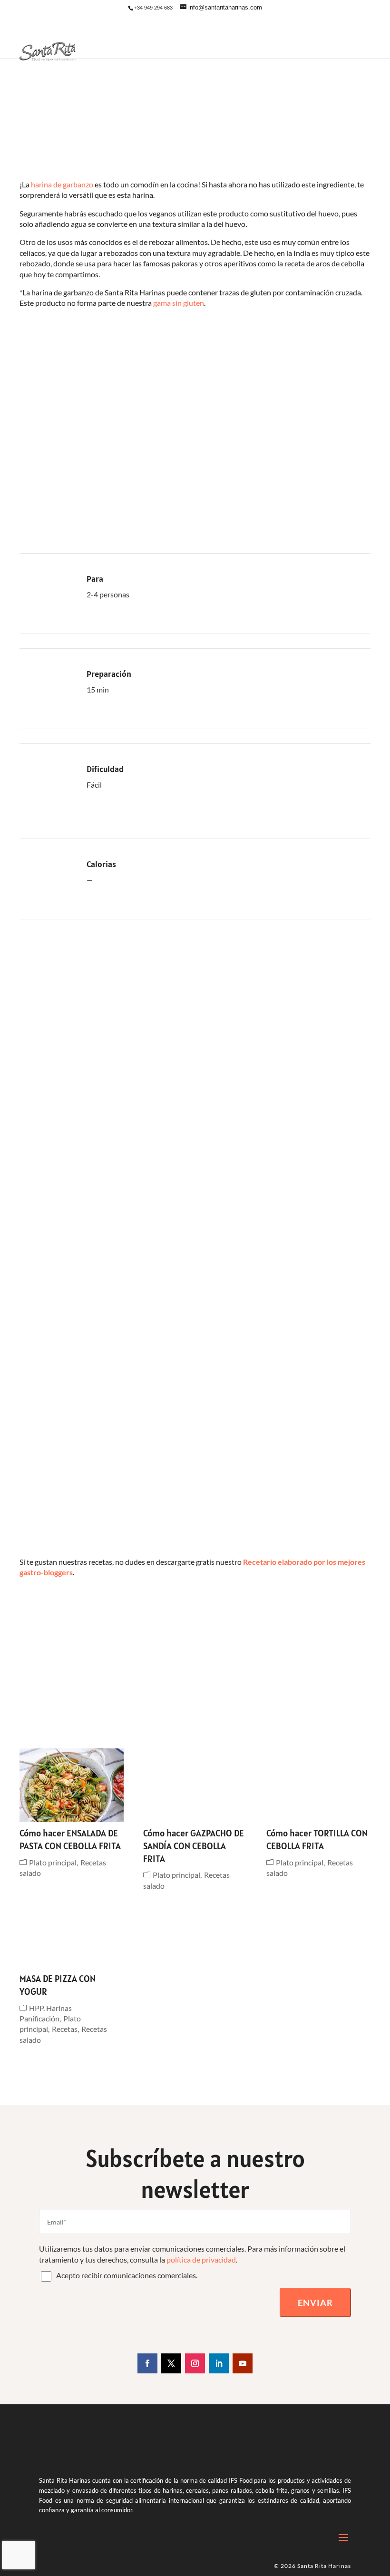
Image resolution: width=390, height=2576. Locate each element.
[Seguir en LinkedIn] (219, 2363)
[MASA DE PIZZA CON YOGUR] (72, 1931)
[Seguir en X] (171, 2363)
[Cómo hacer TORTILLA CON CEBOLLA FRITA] (318, 1785)
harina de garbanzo (62, 184)
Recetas (65, 2029)
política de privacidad (201, 2259)
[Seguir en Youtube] (243, 2363)
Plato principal (53, 1862)
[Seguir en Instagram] (195, 2363)
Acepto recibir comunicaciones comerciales (126, 2275)
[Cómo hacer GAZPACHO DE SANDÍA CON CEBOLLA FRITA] (195, 1785)
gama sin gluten (179, 303)
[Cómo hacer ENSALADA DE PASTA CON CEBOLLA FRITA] (72, 1785)
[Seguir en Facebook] (147, 2363)
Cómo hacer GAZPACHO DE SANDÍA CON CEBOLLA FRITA (194, 1846)
